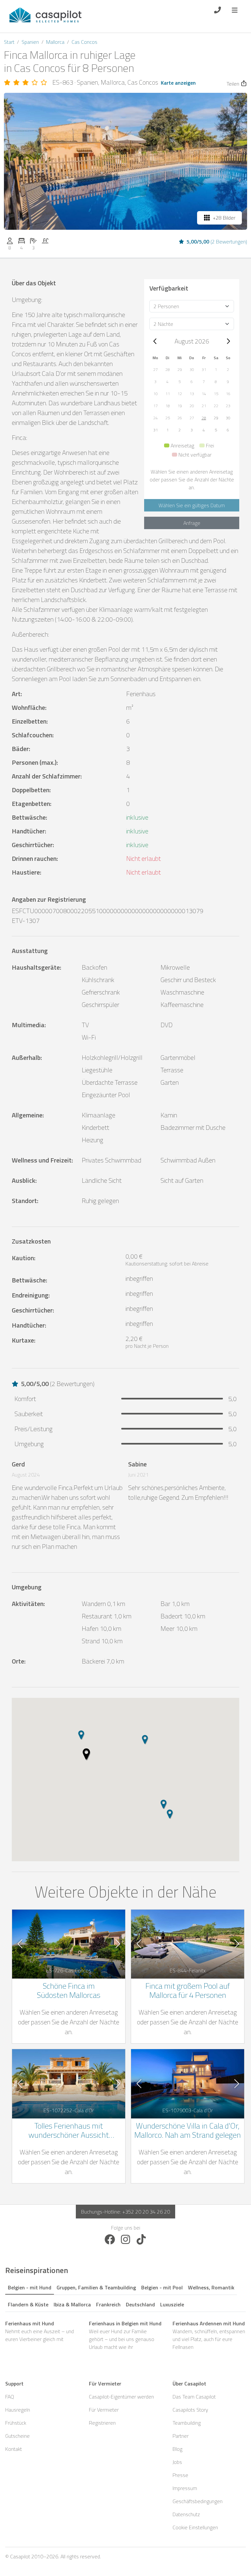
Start (9, 42)
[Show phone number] (218, 9)
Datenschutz (186, 2514)
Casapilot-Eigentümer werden (121, 2397)
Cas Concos (84, 42)
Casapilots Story (190, 2410)
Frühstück (16, 2423)
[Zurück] (155, 341)
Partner (181, 2436)
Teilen (233, 84)
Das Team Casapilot (194, 2397)
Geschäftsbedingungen (198, 2501)
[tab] (30, 2286)
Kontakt (14, 2449)
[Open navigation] (235, 9)
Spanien (30, 42)
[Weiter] (228, 341)
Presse (180, 2475)
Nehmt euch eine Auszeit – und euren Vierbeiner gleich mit (40, 2331)
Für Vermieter (104, 2410)
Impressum (185, 2488)
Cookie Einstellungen (195, 2527)
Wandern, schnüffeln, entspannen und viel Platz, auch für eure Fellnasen (209, 2335)
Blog (177, 2449)
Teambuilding (187, 2423)
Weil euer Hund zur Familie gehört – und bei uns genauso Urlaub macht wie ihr (125, 2335)
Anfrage (192, 523)
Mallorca (55, 42)
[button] (155, 370)
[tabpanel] (125, 2335)
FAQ (10, 2397)
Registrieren (102, 2423)
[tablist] (125, 2295)
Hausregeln (18, 2410)
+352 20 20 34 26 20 (146, 2212)
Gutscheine (17, 2436)
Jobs (177, 2462)
